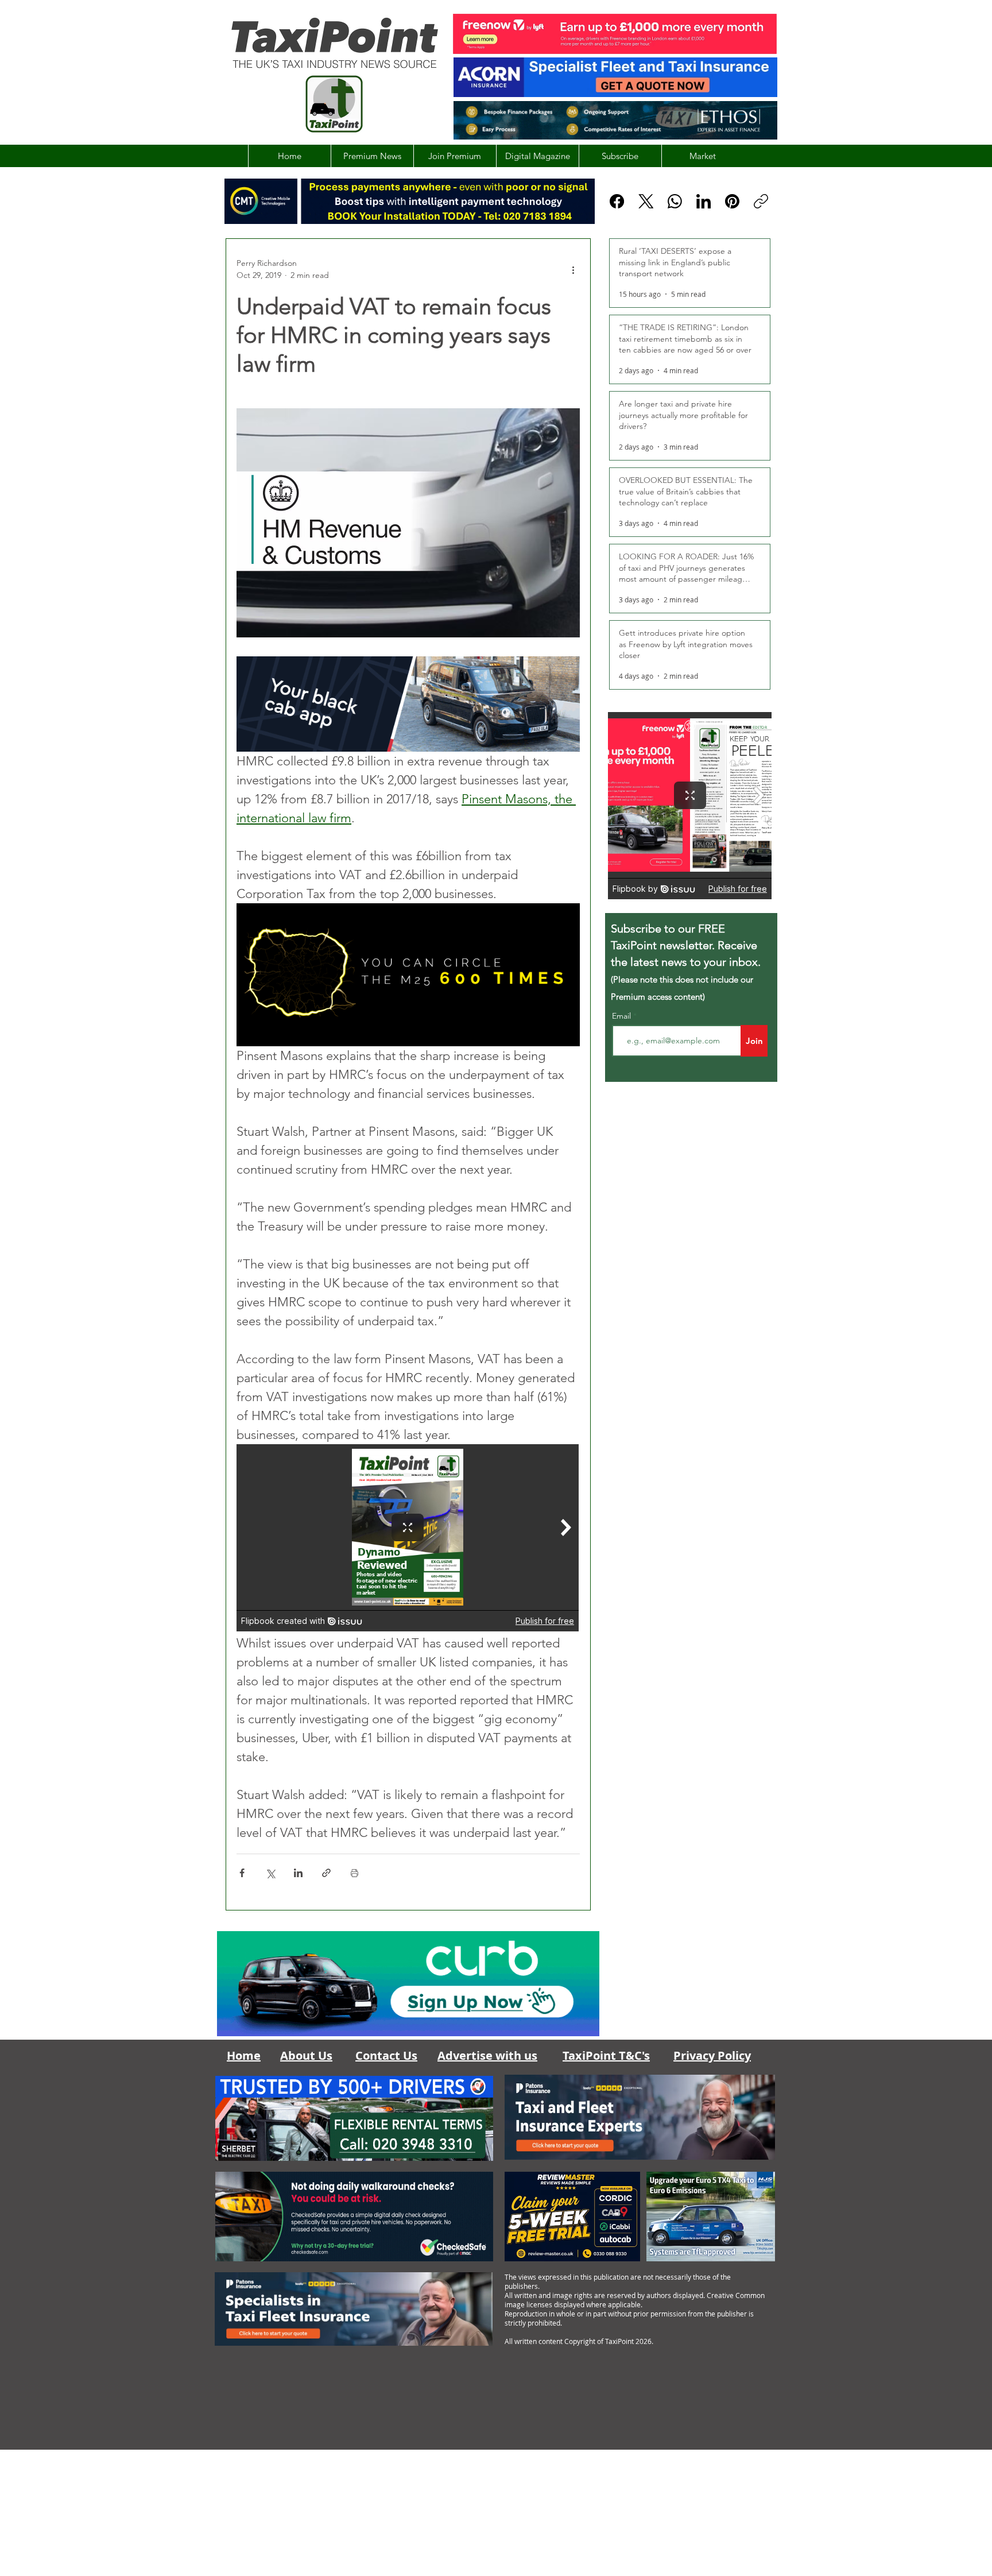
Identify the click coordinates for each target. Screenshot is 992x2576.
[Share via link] (326, 1873)
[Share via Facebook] (242, 1873)
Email (623, 1016)
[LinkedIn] (704, 201)
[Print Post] (354, 1873)
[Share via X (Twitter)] (270, 1873)
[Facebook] (617, 201)
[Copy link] (761, 201)
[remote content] (408, 1539)
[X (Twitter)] (646, 201)
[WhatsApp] (675, 201)
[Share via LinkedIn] (298, 1873)
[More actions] (573, 269)
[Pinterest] (732, 201)
